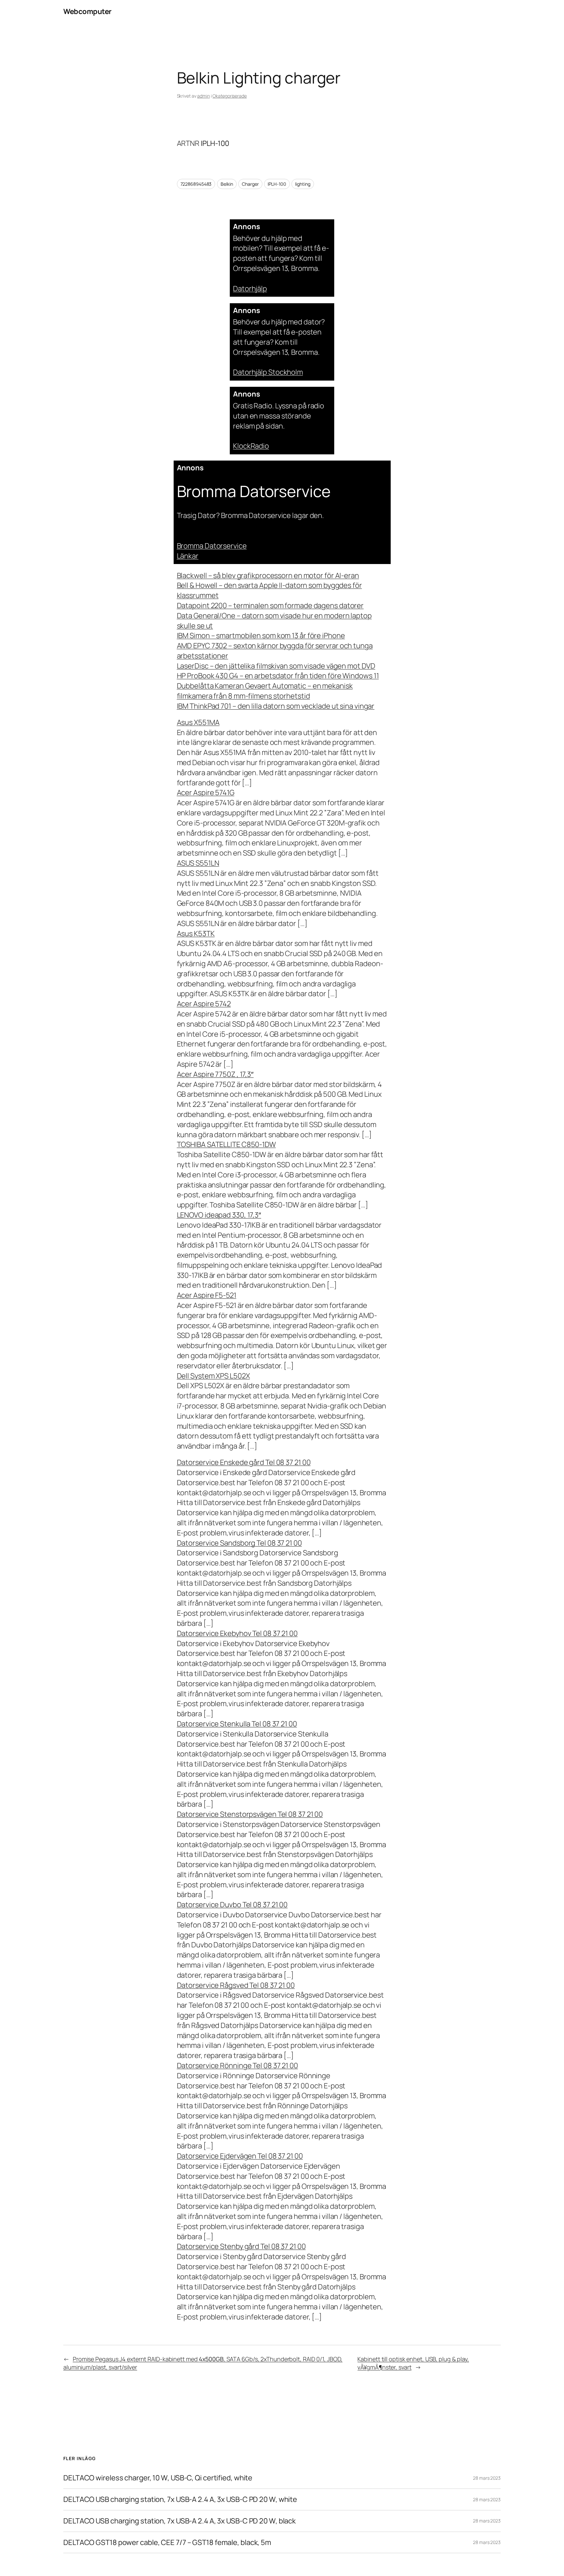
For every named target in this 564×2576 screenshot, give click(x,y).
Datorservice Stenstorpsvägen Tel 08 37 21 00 (250, 1814)
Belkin (227, 184)
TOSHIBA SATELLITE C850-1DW (226, 1144)
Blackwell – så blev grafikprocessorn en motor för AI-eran (268, 575)
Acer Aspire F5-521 (207, 1295)
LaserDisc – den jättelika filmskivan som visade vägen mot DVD (276, 666)
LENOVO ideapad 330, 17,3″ (219, 1215)
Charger (250, 184)
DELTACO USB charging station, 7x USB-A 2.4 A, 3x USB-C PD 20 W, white (180, 2499)
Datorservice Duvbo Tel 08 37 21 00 (232, 1905)
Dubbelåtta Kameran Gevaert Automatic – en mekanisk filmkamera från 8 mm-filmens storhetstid (265, 691)
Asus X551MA (198, 722)
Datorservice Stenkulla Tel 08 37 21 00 (237, 1724)
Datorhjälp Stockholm (268, 372)
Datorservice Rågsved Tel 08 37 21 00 (236, 1985)
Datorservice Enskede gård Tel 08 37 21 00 (244, 1462)
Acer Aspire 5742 (204, 1004)
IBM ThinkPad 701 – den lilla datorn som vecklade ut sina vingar (276, 706)
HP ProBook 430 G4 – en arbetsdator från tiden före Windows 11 (278, 676)
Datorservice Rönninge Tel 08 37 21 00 (237, 2066)
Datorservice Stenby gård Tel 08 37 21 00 (241, 2246)
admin (204, 96)
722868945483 (196, 184)
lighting (303, 184)
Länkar (188, 556)
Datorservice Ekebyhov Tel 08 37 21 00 (237, 1633)
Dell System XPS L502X (213, 1376)
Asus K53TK (196, 934)
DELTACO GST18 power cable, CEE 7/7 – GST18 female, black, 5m (167, 2543)
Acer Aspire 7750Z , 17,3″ (215, 1074)
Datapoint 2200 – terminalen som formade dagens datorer (270, 605)
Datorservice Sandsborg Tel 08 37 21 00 (239, 1543)
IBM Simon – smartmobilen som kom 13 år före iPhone (261, 636)
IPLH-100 (277, 184)
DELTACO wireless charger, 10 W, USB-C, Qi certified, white (158, 2478)
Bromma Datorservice (212, 546)
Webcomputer (87, 11)
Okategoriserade (230, 96)
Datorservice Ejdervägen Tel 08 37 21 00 (240, 2156)
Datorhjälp (250, 289)
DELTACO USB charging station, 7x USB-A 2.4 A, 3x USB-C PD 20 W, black (180, 2521)
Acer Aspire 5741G (206, 793)
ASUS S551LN (198, 863)
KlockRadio (251, 446)
